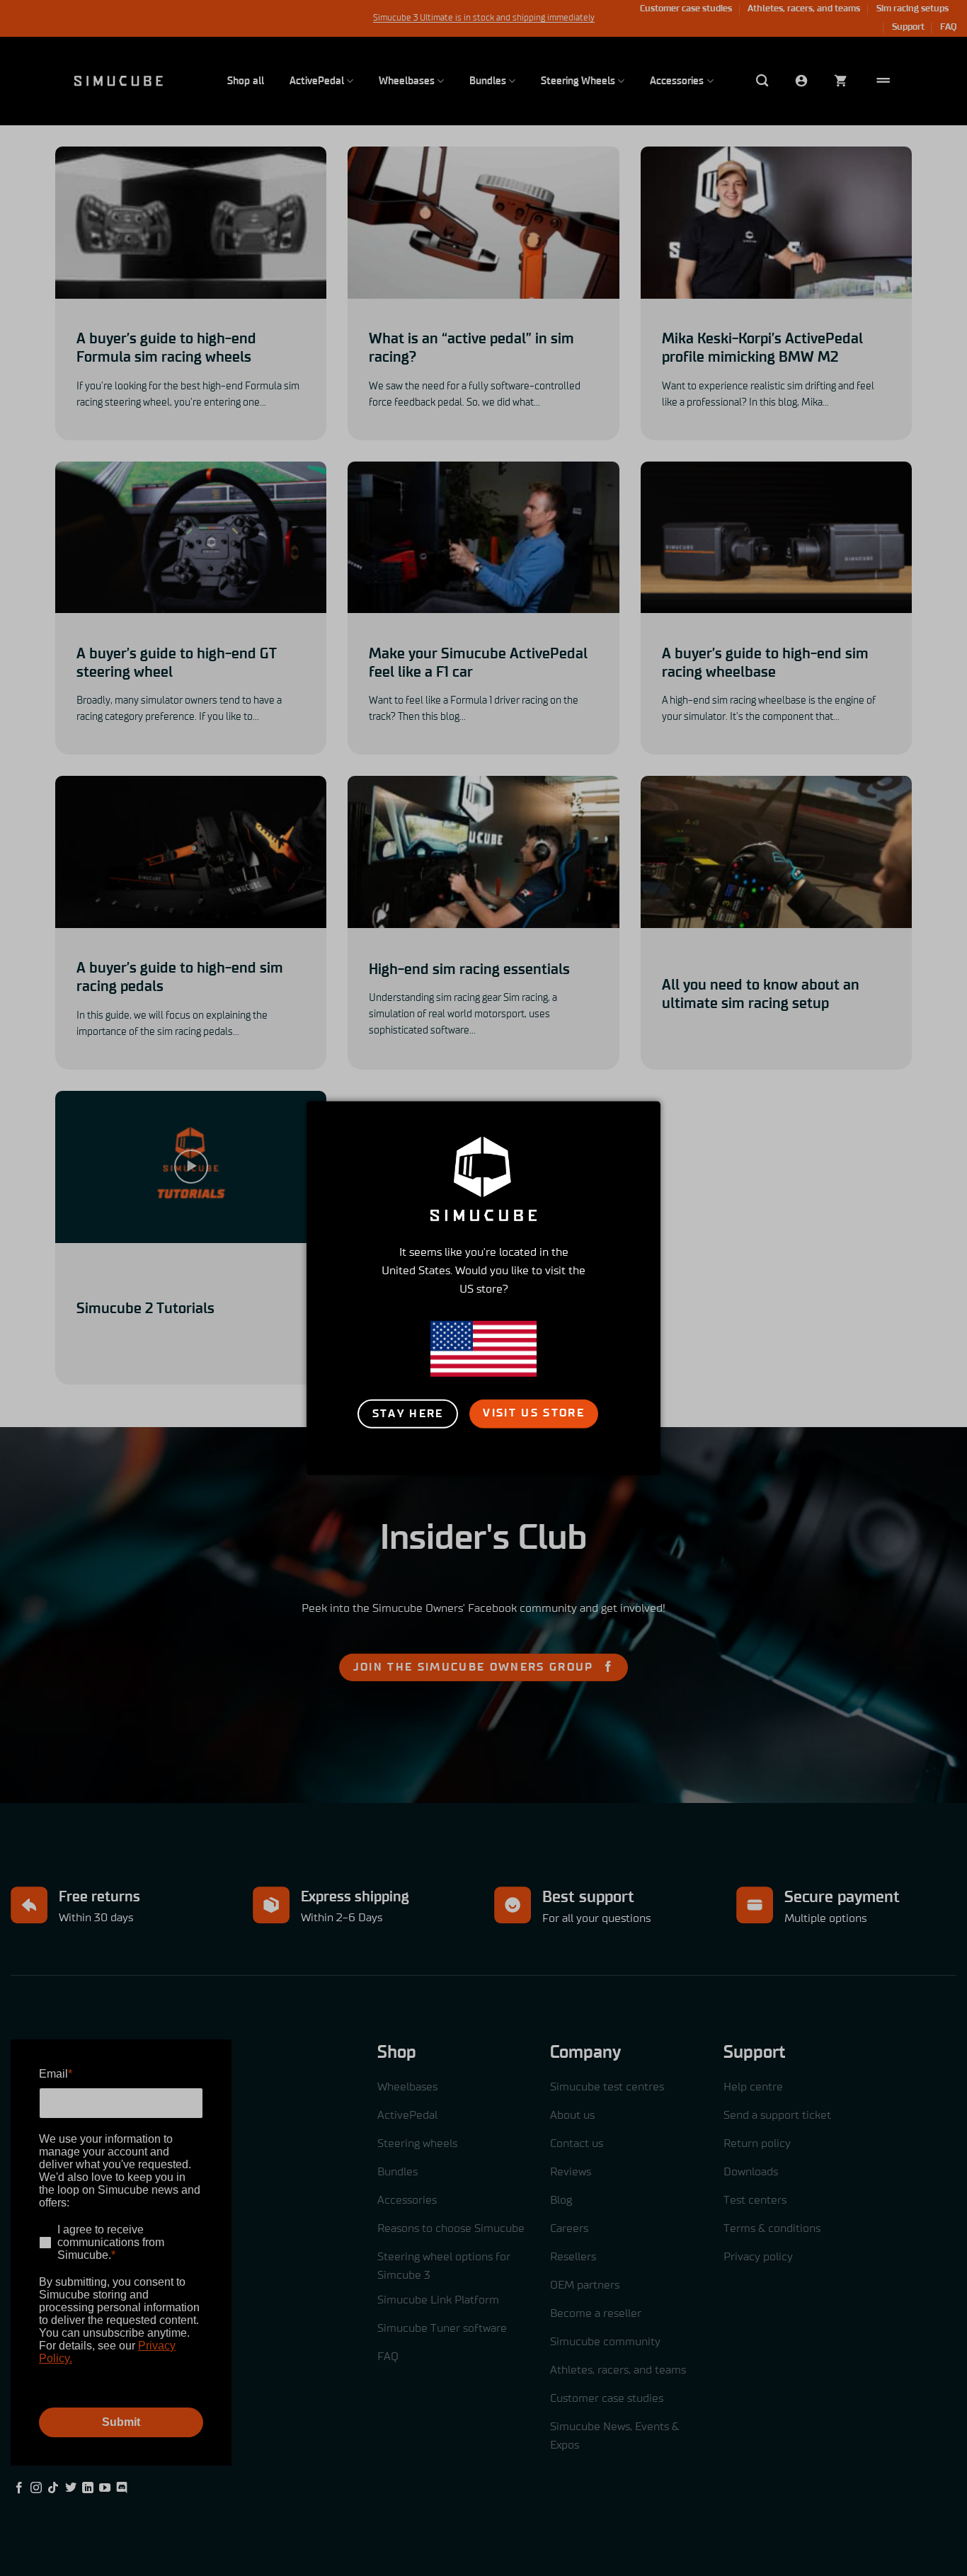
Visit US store (534, 1413)
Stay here (408, 1414)
